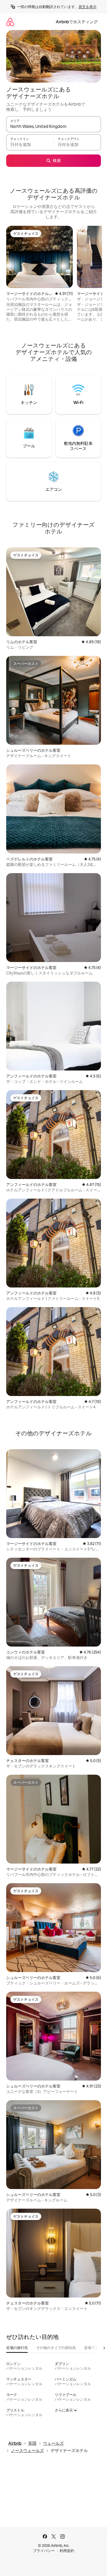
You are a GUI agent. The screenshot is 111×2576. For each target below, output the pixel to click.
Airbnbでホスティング (77, 22)
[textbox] (30, 145)
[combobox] (54, 127)
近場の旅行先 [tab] (17, 2348)
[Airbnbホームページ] (10, 22)
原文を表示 (88, 7)
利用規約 (67, 2551)
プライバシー (44, 2551)
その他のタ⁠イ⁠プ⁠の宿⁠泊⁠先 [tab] (56, 2348)
